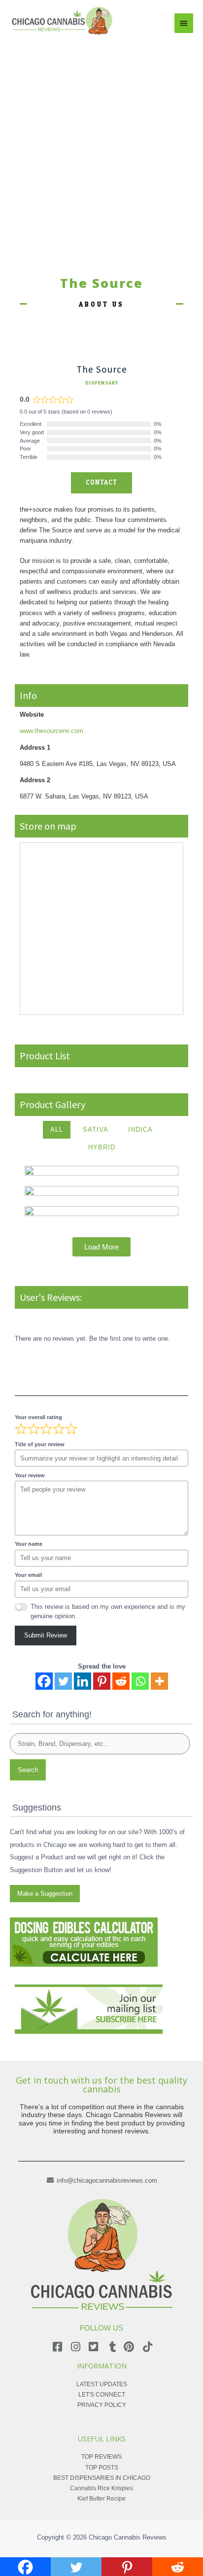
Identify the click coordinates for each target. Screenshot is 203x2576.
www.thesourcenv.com (51, 731)
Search (28, 1770)
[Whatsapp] (140, 1681)
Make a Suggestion (45, 1894)
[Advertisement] (101, 143)
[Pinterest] (102, 1681)
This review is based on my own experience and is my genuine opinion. (108, 1611)
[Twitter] (63, 1681)
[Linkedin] (83, 1681)
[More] (159, 1681)
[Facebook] (44, 1681)
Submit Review (46, 1635)
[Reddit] (121, 1681)
